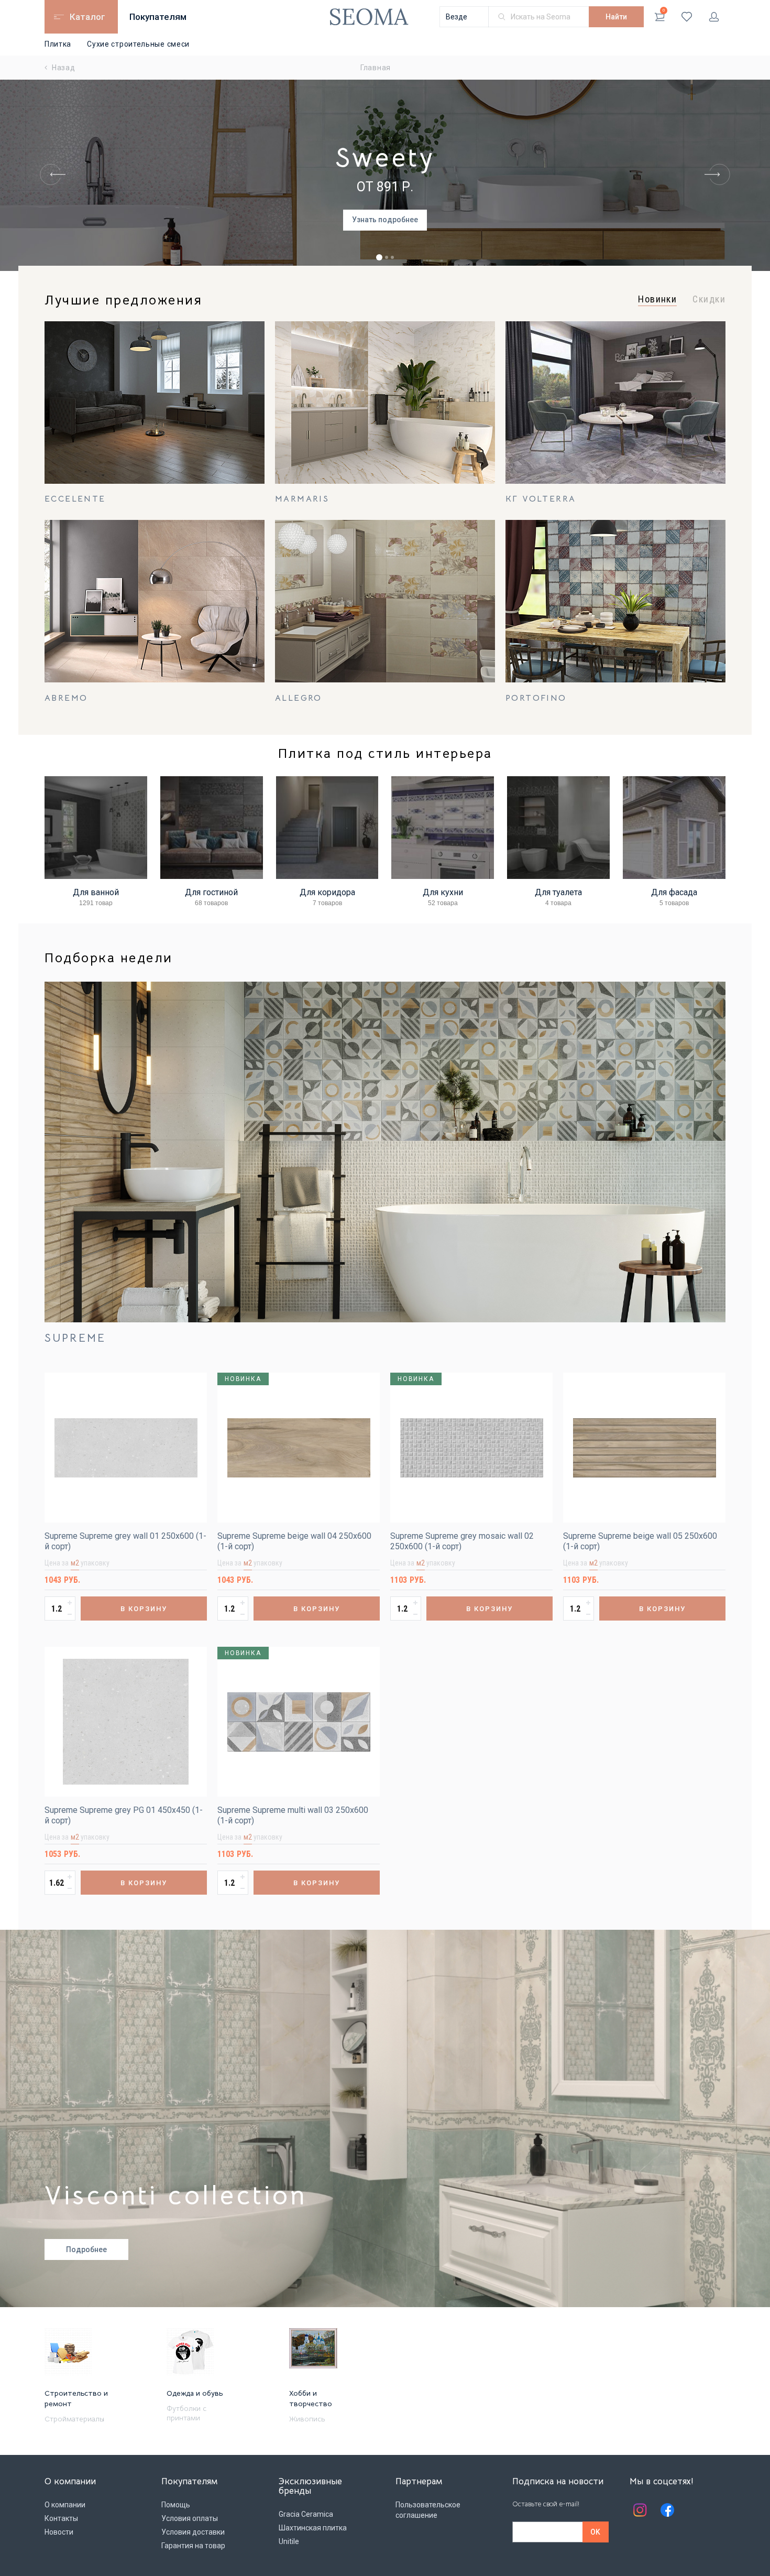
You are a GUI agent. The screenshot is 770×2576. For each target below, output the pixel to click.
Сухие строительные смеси (138, 44)
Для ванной (96, 892)
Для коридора (327, 892)
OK (595, 2532)
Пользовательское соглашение (428, 2510)
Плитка (58, 44)
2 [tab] (387, 257)
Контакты (61, 2518)
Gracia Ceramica (306, 2514)
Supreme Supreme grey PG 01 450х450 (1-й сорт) (124, 1815)
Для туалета (558, 892)
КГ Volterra (541, 499)
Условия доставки (193, 2532)
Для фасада (674, 892)
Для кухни (443, 892)
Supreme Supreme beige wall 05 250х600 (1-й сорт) (640, 1541)
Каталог (87, 17)
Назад (64, 68)
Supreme (75, 1338)
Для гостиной (211, 892)
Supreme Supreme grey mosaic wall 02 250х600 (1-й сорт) (462, 1541)
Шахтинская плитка (313, 2528)
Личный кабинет (714, 17)
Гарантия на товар (193, 2546)
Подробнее (86, 2249)
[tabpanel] (385, 175)
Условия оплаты (190, 2518)
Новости (59, 2532)
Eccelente (75, 499)
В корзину (144, 1609)
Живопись (307, 2419)
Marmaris (302, 499)
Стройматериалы (74, 2419)
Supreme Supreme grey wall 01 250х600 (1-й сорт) (125, 1541)
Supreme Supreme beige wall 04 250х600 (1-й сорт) (294, 1541)
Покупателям (158, 17)
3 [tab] (392, 257)
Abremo (66, 698)
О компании (65, 2505)
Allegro (299, 698)
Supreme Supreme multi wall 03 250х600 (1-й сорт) (293, 1815)
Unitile (289, 2541)
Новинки (657, 299)
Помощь (176, 2505)
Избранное (687, 17)
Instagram (640, 2510)
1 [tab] (379, 257)
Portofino (536, 698)
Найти (616, 17)
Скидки (709, 299)
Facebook (667, 2510)
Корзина (664, 10)
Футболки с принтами (186, 2413)
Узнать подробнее (385, 220)
